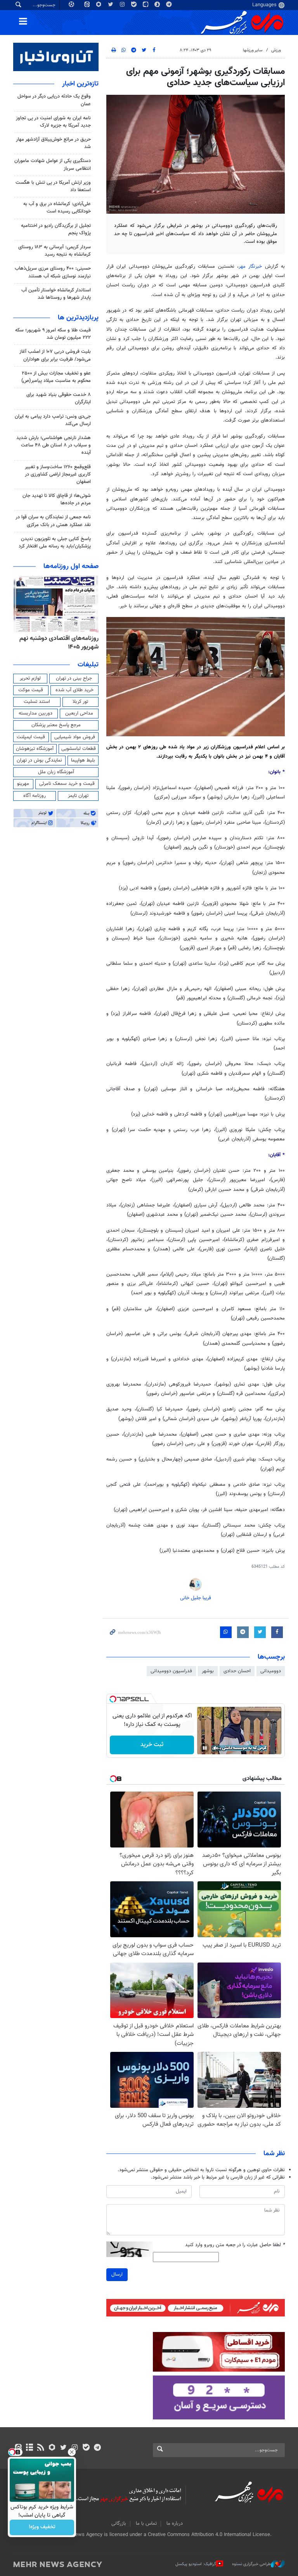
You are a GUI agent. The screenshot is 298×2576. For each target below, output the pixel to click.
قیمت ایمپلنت (31, 737)
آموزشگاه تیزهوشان (35, 749)
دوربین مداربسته (36, 713)
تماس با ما (146, 2524)
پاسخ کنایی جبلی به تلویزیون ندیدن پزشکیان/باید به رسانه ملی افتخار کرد (55, 543)
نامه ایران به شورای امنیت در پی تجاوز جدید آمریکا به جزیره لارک (53, 122)
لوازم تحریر (30, 678)
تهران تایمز (78, 796)
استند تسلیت (37, 702)
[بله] (86, 2448)
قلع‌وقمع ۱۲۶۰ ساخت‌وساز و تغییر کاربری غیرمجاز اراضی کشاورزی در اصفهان (58, 474)
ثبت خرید (152, 1745)
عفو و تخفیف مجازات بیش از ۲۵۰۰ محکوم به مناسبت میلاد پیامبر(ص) (56, 377)
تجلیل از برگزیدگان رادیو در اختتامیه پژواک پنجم (56, 229)
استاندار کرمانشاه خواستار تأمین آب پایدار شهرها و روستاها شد (56, 294)
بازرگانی (119, 2524)
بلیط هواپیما (83, 760)
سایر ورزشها (253, 50)
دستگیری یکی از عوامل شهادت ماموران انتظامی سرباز (53, 165)
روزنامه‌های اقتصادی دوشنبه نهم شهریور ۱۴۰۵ (59, 643)
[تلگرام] (97, 2448)
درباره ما (175, 2524)
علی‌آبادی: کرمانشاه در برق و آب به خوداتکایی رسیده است (57, 208)
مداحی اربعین (79, 713)
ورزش (276, 50)
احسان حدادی (237, 1671)
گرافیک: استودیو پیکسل (196, 2564)
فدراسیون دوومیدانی (171, 1671)
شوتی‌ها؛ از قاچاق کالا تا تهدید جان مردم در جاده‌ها (57, 499)
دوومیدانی (271, 1671)
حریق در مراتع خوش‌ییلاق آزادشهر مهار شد (53, 143)
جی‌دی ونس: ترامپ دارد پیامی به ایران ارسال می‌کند (53, 420)
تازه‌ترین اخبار (80, 84)
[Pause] (205, 1748)
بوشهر (208, 1671)
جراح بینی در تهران (74, 678)
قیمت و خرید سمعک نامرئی (67, 784)
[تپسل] (113, 1699)
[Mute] (216, 1748)
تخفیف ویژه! (42, 2527)
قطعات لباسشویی (79, 749)
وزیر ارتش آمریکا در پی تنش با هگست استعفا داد (53, 186)
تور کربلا (80, 702)
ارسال (117, 2274)
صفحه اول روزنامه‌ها (71, 566)
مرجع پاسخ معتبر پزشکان (56, 725)
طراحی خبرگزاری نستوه (251, 2564)
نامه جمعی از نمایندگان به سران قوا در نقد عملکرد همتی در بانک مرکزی (53, 521)
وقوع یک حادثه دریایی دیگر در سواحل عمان (54, 100)
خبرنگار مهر (250, 267)
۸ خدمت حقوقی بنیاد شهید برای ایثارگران (59, 398)
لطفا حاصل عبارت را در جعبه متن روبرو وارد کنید (235, 2245)
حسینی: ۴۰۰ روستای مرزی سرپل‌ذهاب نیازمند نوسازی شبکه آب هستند (53, 272)
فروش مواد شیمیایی (75, 737)
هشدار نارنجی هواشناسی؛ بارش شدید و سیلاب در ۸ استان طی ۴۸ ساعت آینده (54, 445)
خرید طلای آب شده (74, 690)
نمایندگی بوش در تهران (39, 760)
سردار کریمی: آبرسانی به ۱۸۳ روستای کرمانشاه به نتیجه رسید (55, 251)
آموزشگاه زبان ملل (56, 772)
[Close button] (72, 2452)
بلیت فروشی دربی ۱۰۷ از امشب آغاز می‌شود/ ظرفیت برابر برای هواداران (55, 355)
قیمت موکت (31, 690)
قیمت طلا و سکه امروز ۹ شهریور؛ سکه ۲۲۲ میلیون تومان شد (53, 334)
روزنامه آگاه (35, 796)
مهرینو (23, 784)
